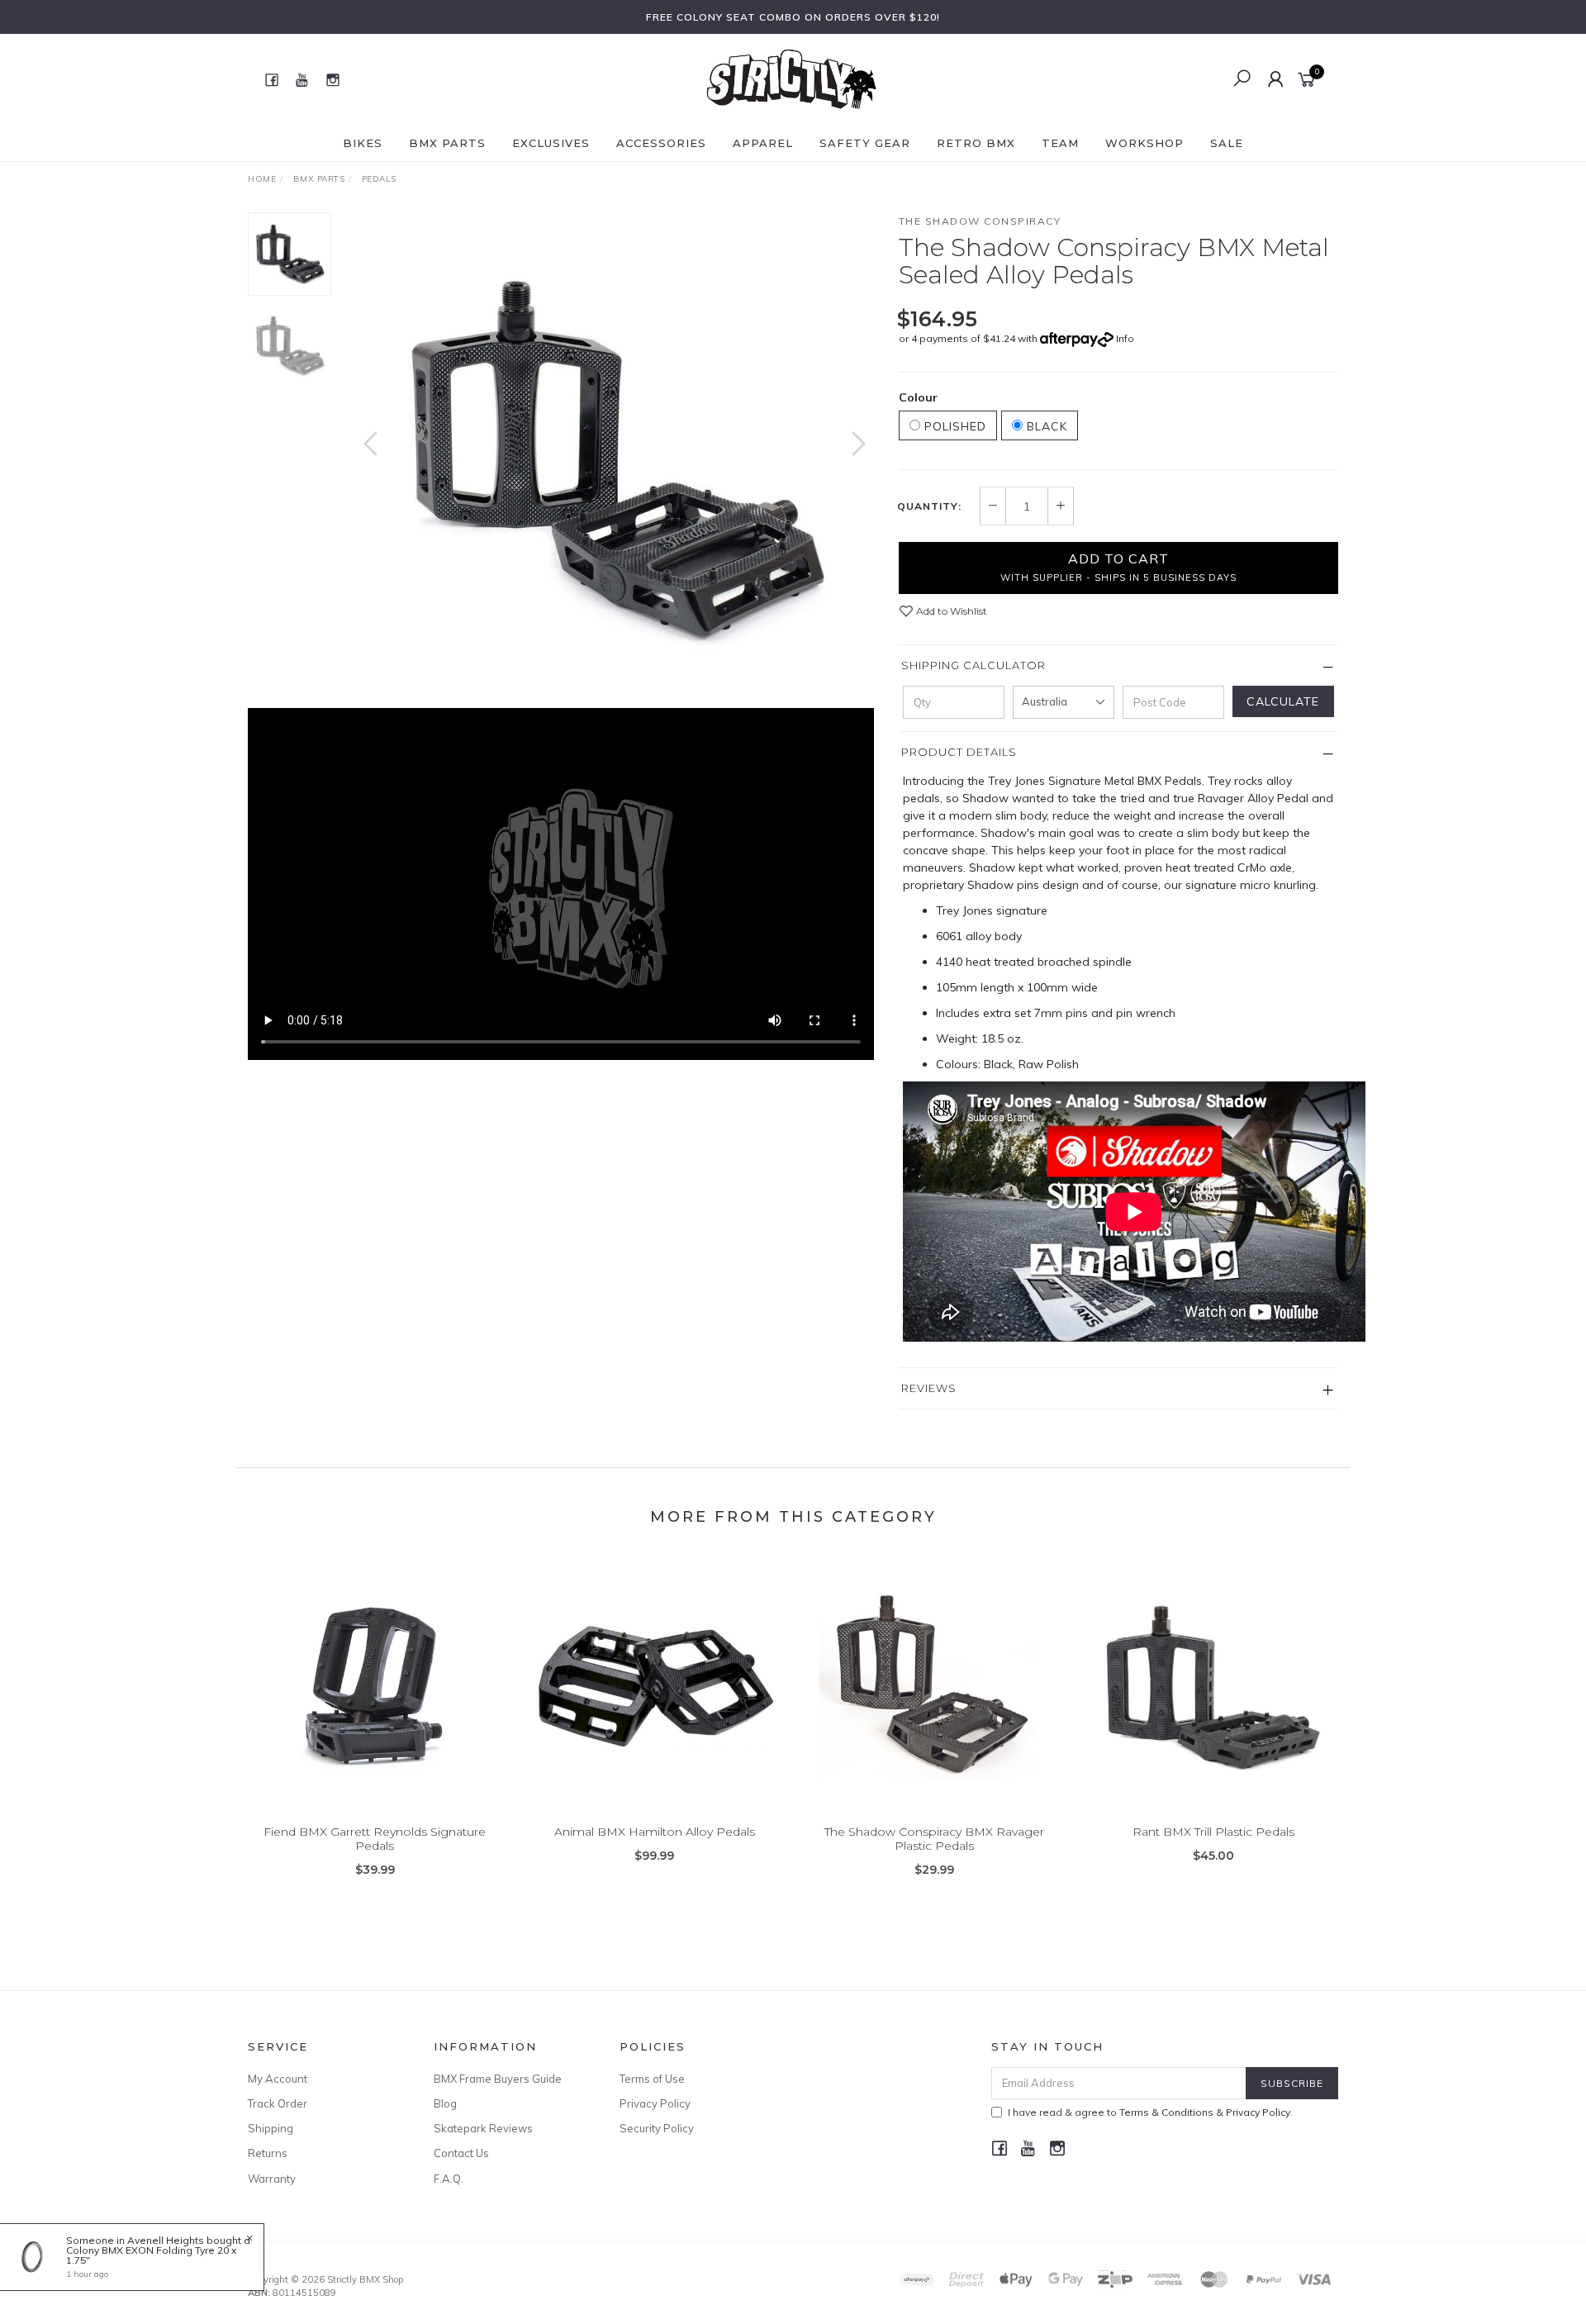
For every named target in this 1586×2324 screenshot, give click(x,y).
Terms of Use (652, 2079)
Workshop (1144, 143)
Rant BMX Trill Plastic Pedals (1213, 1832)
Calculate (1283, 701)
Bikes (363, 143)
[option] (615, 460)
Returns (268, 2153)
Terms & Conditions (1166, 2112)
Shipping (271, 2128)
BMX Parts (447, 143)
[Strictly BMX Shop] (791, 78)
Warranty (272, 2179)
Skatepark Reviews (483, 2128)
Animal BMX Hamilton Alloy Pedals (655, 1832)
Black (1045, 426)
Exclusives (551, 143)
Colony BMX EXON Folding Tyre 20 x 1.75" (151, 2255)
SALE (1227, 143)
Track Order (278, 2103)
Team (1060, 143)
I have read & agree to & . (1150, 2112)
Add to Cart (1118, 567)
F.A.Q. (449, 2179)
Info (1125, 338)
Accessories (661, 143)
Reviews (929, 1388)
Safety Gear (865, 143)
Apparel (763, 143)
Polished (953, 426)
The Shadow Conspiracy (980, 221)
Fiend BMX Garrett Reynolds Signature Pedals (375, 1839)
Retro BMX (976, 143)
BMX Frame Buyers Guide (498, 2079)
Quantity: (929, 506)
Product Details (959, 752)
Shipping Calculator (973, 665)
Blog (445, 2103)
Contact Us (461, 2153)
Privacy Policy (655, 2103)
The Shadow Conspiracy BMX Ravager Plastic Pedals (934, 1839)
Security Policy (657, 2128)
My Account (278, 2079)
